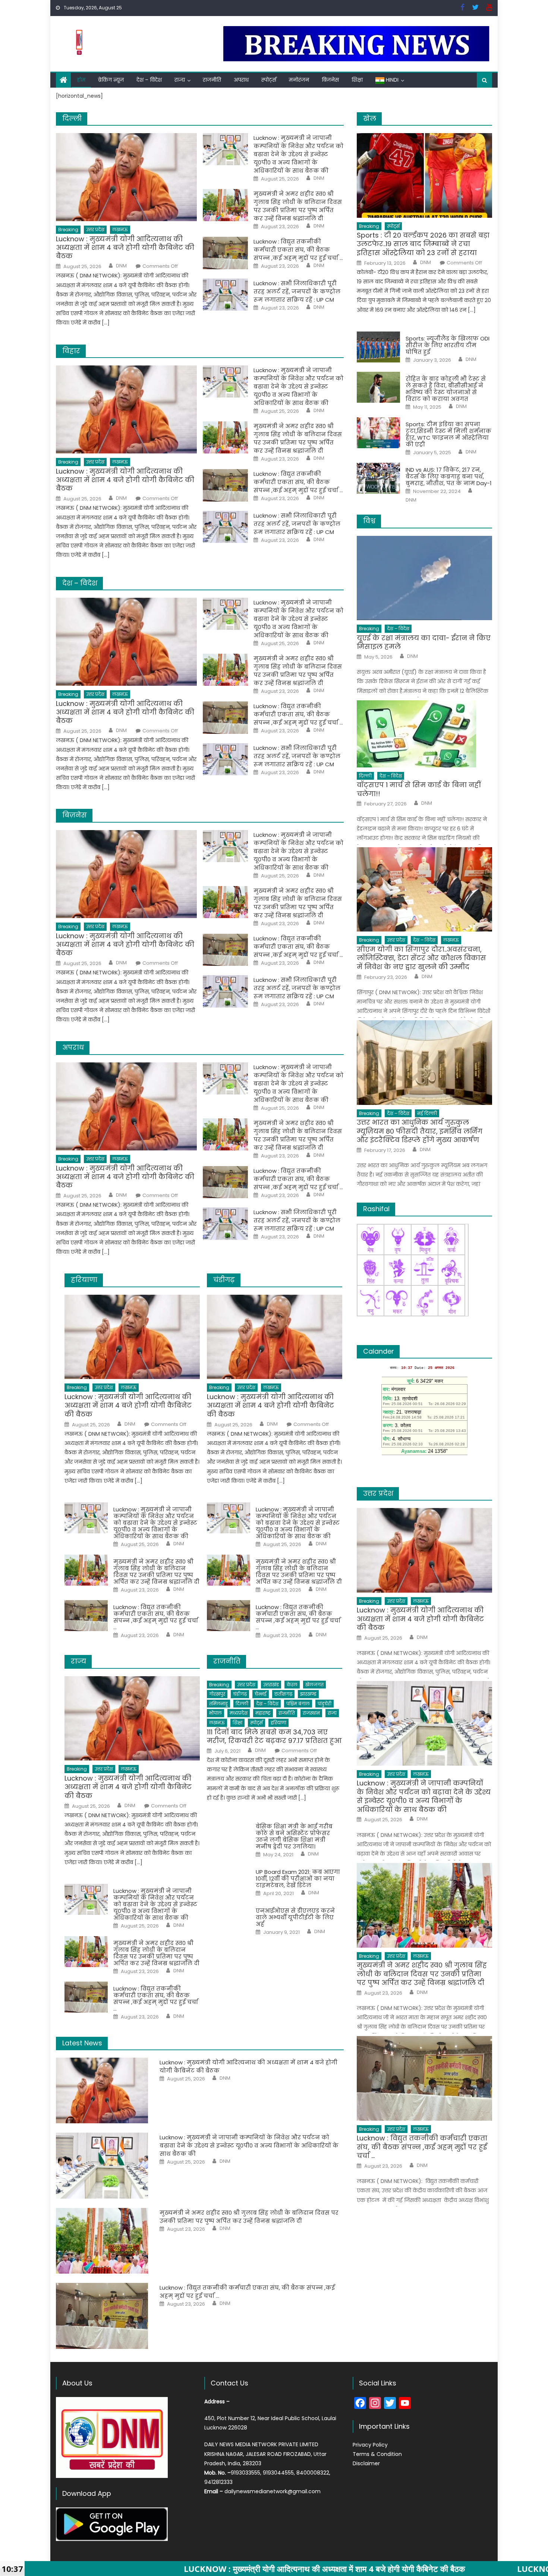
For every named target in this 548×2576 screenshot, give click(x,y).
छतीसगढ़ (283, 1694)
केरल (292, 1685)
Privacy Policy (370, 2445)
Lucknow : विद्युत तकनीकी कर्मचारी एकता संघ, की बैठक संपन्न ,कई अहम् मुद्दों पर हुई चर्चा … (298, 250)
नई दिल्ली (427, 1113)
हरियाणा (278, 1723)
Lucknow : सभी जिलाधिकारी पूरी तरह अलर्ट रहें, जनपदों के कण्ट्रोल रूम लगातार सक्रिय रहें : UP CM (297, 291)
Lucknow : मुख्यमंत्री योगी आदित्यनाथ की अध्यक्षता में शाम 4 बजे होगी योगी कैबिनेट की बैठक (125, 248)
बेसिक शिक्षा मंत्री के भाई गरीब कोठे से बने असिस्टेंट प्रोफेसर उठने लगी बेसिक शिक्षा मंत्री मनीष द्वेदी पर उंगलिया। (294, 1837)
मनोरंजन (299, 80)
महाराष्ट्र (263, 1713)
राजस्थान (311, 1713)
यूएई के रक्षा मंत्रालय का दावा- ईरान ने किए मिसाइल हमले (424, 642)
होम (81, 80)
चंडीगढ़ (240, 1694)
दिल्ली (242, 1704)
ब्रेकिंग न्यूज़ (111, 80)
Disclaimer (366, 2463)
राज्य (180, 80)
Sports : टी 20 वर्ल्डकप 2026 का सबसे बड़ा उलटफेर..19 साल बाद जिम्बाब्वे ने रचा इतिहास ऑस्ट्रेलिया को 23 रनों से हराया (423, 244)
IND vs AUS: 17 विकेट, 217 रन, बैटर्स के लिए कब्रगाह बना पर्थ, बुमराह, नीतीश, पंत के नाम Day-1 (449, 477)
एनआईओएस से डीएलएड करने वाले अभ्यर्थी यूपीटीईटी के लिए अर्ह (295, 1917)
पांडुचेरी (325, 1704)
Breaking (68, 230)
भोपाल (215, 1713)
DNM (121, 266)
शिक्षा (357, 80)
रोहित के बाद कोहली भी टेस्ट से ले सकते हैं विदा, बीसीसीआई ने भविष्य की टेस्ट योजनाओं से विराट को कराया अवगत (446, 389)
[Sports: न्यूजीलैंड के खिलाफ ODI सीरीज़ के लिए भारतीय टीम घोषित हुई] (378, 347)
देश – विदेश (149, 80)
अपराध (241, 80)
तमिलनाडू (218, 1704)
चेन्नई (261, 1694)
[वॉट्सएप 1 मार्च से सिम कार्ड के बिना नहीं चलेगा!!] (424, 734)
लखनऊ (120, 230)
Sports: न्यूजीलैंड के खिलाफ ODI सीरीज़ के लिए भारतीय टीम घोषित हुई (448, 345)
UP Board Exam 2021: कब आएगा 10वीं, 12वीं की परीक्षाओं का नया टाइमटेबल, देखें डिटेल (298, 1879)
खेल (370, 118)
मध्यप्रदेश (239, 1713)
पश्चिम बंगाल (298, 1704)
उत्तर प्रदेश (95, 230)
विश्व (369, 521)
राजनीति (212, 80)
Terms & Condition (377, 2454)
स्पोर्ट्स (269, 80)
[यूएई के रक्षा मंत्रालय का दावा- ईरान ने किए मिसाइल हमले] (424, 578)
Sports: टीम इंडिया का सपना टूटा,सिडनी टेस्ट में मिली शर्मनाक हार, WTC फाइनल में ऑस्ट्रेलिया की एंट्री (448, 434)
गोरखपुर (217, 1694)
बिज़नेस (330, 80)
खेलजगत (314, 1685)
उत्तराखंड (271, 1685)
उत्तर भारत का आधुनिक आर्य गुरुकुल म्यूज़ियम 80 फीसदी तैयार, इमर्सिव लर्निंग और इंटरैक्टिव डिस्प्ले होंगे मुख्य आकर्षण (420, 1131)
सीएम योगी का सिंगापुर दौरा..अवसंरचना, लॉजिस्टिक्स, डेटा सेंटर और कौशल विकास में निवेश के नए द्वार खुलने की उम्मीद (421, 958)
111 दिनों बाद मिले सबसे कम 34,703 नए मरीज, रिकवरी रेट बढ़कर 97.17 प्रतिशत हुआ (274, 1736)
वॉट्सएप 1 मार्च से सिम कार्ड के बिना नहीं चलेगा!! (419, 789)
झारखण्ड (308, 1694)
